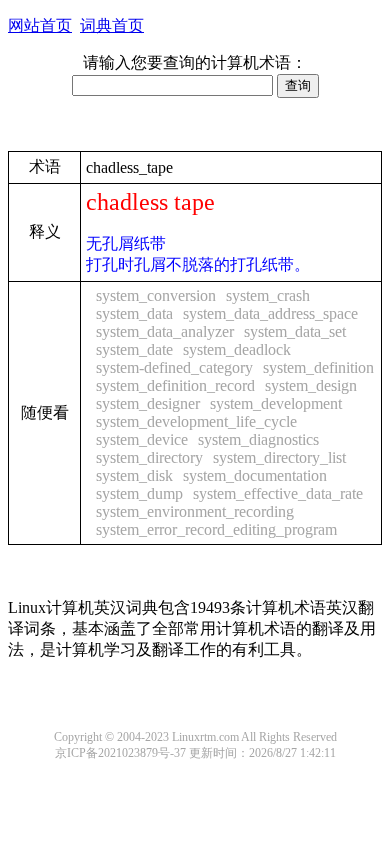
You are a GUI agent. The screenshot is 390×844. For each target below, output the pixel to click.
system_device (142, 439)
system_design (311, 385)
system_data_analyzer (165, 331)
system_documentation (255, 475)
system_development (276, 403)
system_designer (148, 403)
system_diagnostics (258, 439)
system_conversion (156, 295)
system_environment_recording (195, 511)
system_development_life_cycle (196, 421)
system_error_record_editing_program (216, 529)
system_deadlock (237, 349)
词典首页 (112, 25)
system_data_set (295, 331)
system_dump (139, 493)
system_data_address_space (270, 313)
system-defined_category (174, 367)
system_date (134, 349)
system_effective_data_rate (278, 493)
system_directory (149, 457)
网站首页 (40, 25)
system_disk (134, 475)
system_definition (318, 367)
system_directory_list (279, 457)
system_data (134, 313)
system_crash (268, 295)
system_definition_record (175, 385)
